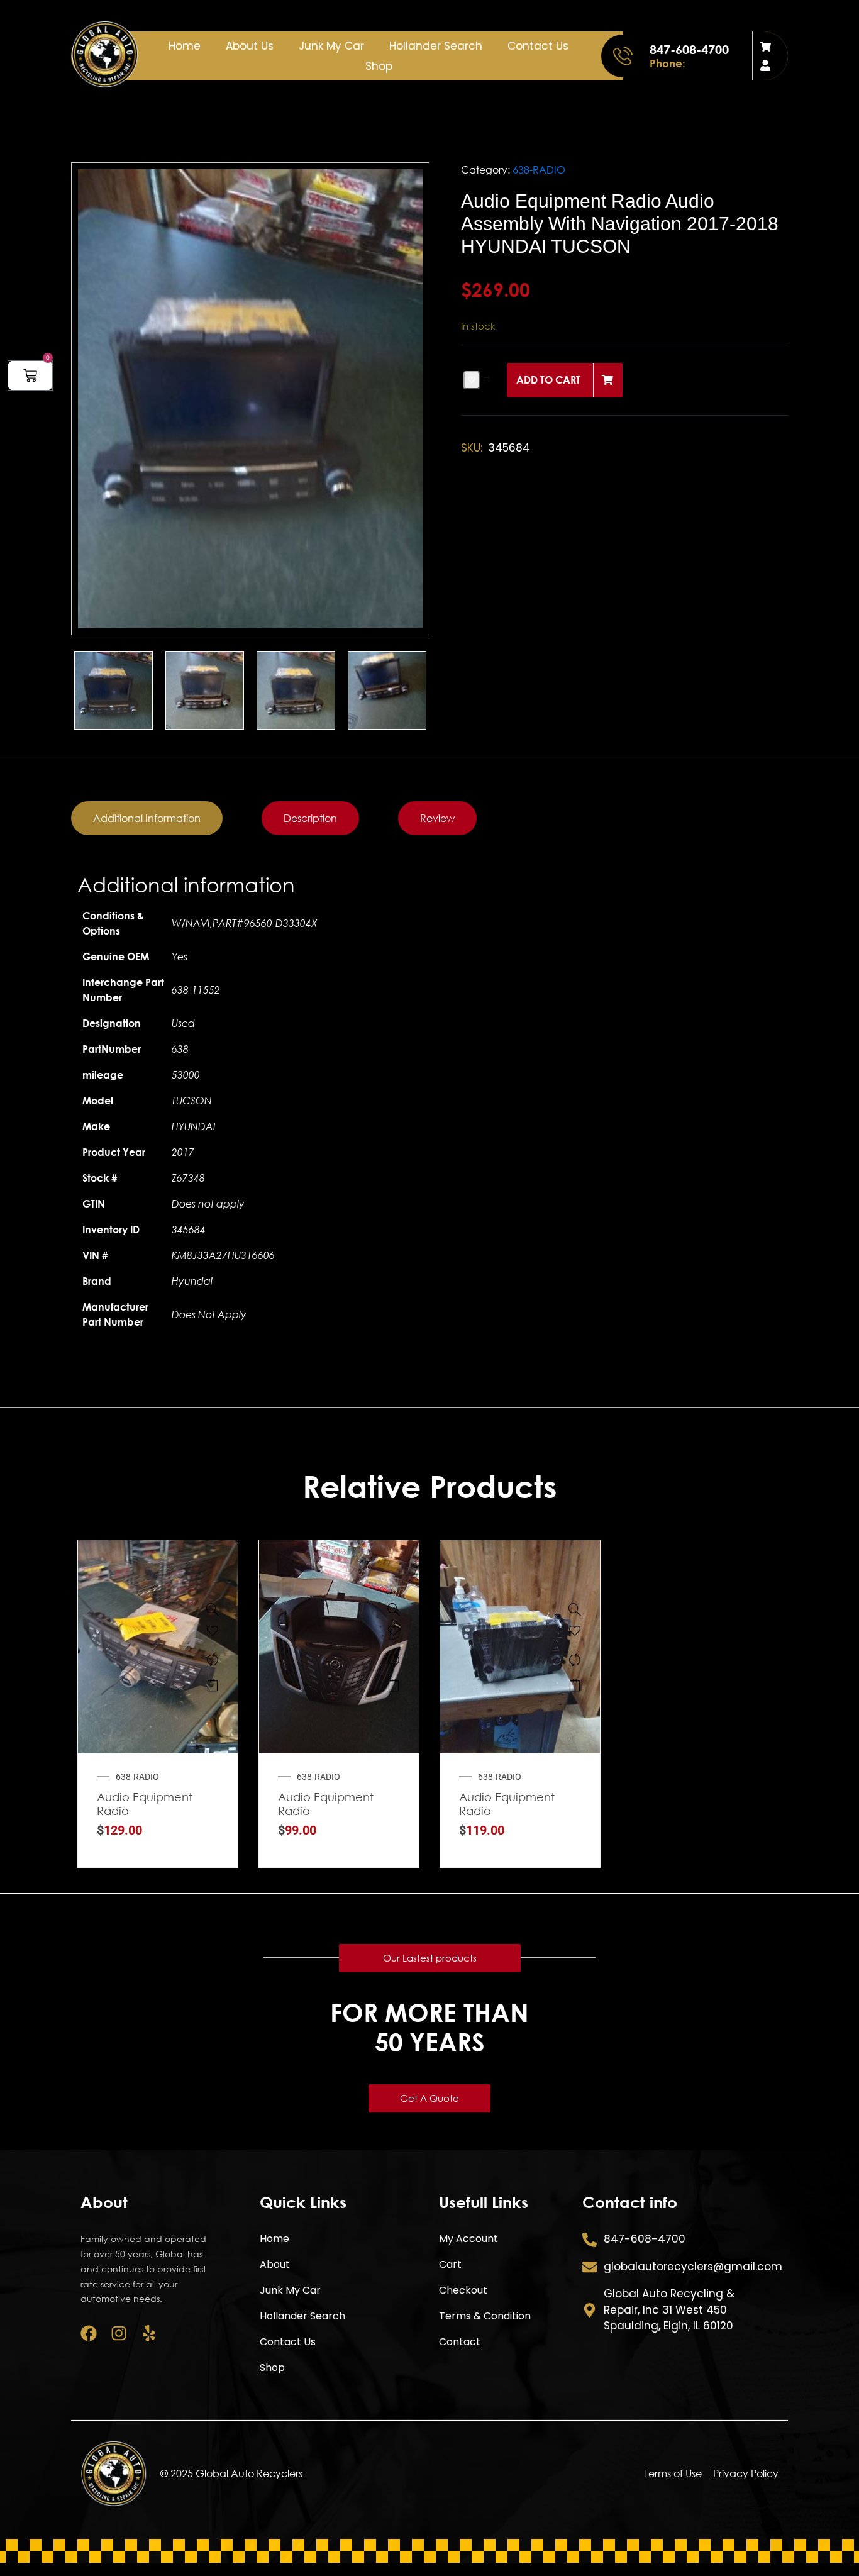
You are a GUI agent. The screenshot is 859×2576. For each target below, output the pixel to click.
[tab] (147, 818)
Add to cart (548, 380)
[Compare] (213, 1660)
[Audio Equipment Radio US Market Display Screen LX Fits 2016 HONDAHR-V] (575, 1609)
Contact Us (538, 46)
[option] (250, 399)
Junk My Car (331, 46)
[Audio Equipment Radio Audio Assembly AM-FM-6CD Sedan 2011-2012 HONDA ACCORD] (213, 1609)
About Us (250, 46)
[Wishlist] (213, 1635)
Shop (379, 66)
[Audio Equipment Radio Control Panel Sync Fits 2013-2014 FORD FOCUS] (394, 1609)
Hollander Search (436, 46)
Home (185, 46)
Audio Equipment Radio (145, 1804)
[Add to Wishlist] (472, 380)
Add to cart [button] (213, 1685)
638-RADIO (539, 170)
